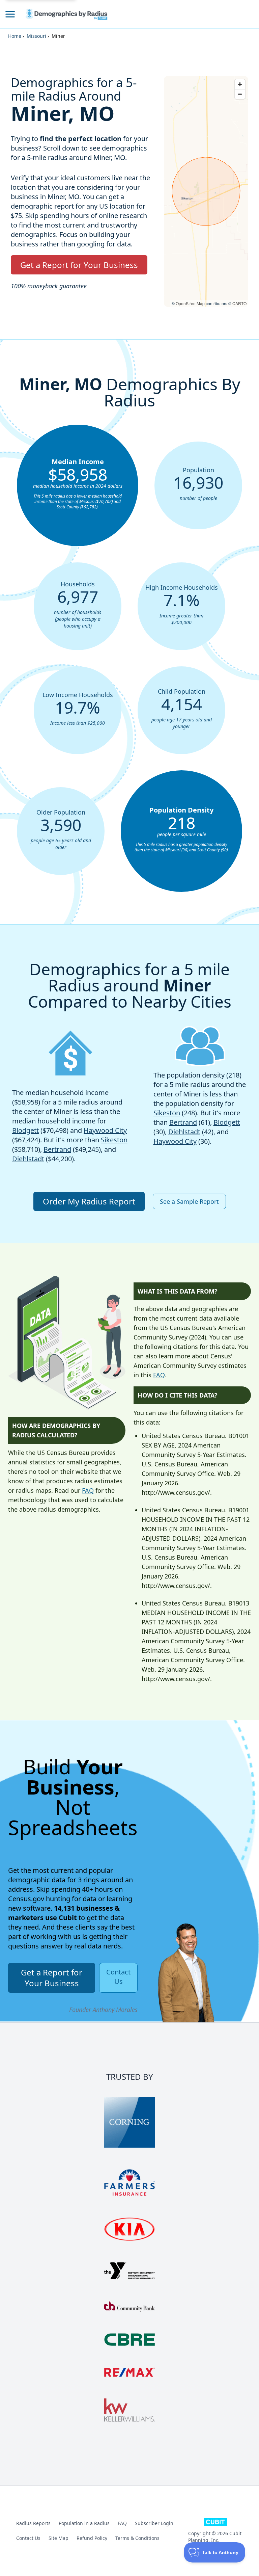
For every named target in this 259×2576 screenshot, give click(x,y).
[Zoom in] (240, 84)
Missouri (36, 36)
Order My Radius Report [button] (89, 1201)
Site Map (59, 2538)
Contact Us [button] (118, 1977)
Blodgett (25, 1130)
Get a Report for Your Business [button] (79, 265)
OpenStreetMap (190, 303)
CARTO (239, 303)
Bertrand (57, 1149)
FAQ (88, 1490)
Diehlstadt (28, 1159)
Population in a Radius (84, 2523)
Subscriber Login (154, 2523)
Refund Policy (92, 2538)
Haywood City (105, 1130)
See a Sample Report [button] (189, 1201)
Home (15, 36)
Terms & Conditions (137, 2538)
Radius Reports (33, 2523)
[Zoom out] (240, 94)
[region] (206, 191)
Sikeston (114, 1140)
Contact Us (28, 2538)
